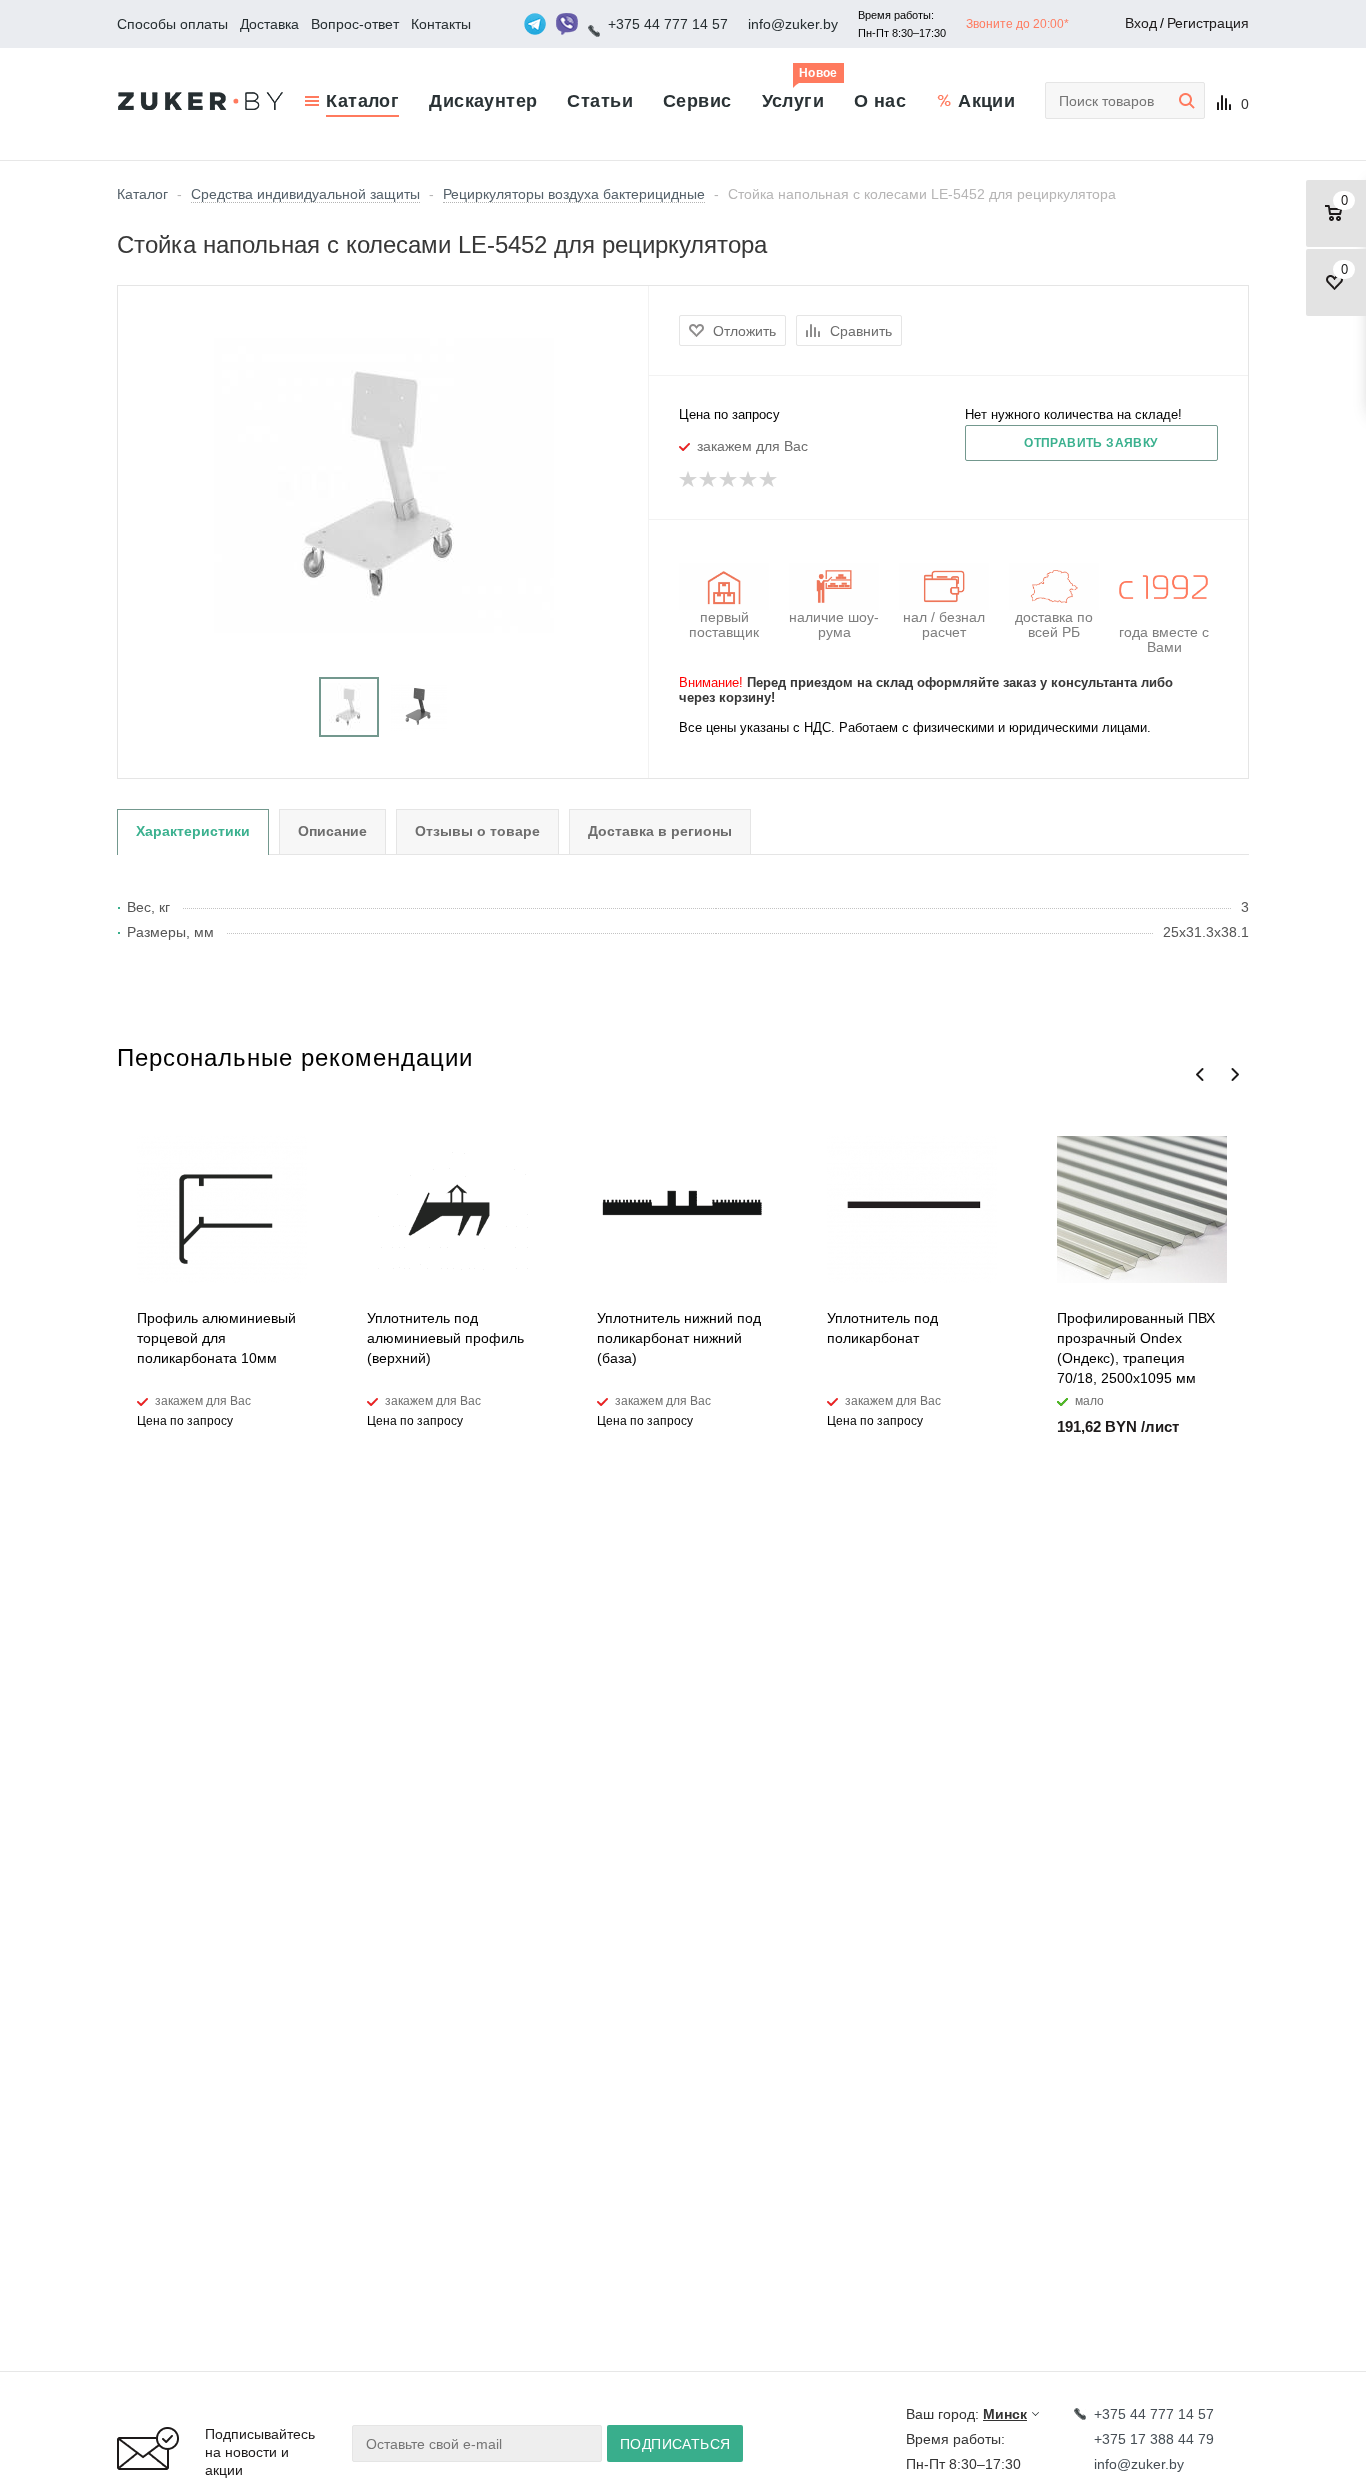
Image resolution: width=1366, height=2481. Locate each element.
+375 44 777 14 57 (668, 24)
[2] (709, 480)
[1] (689, 480)
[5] (769, 480)
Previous (1200, 1074)
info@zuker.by (793, 24)
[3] (729, 480)
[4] (749, 480)
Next (1234, 1074)
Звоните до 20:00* (1017, 24)
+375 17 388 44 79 (1154, 2439)
